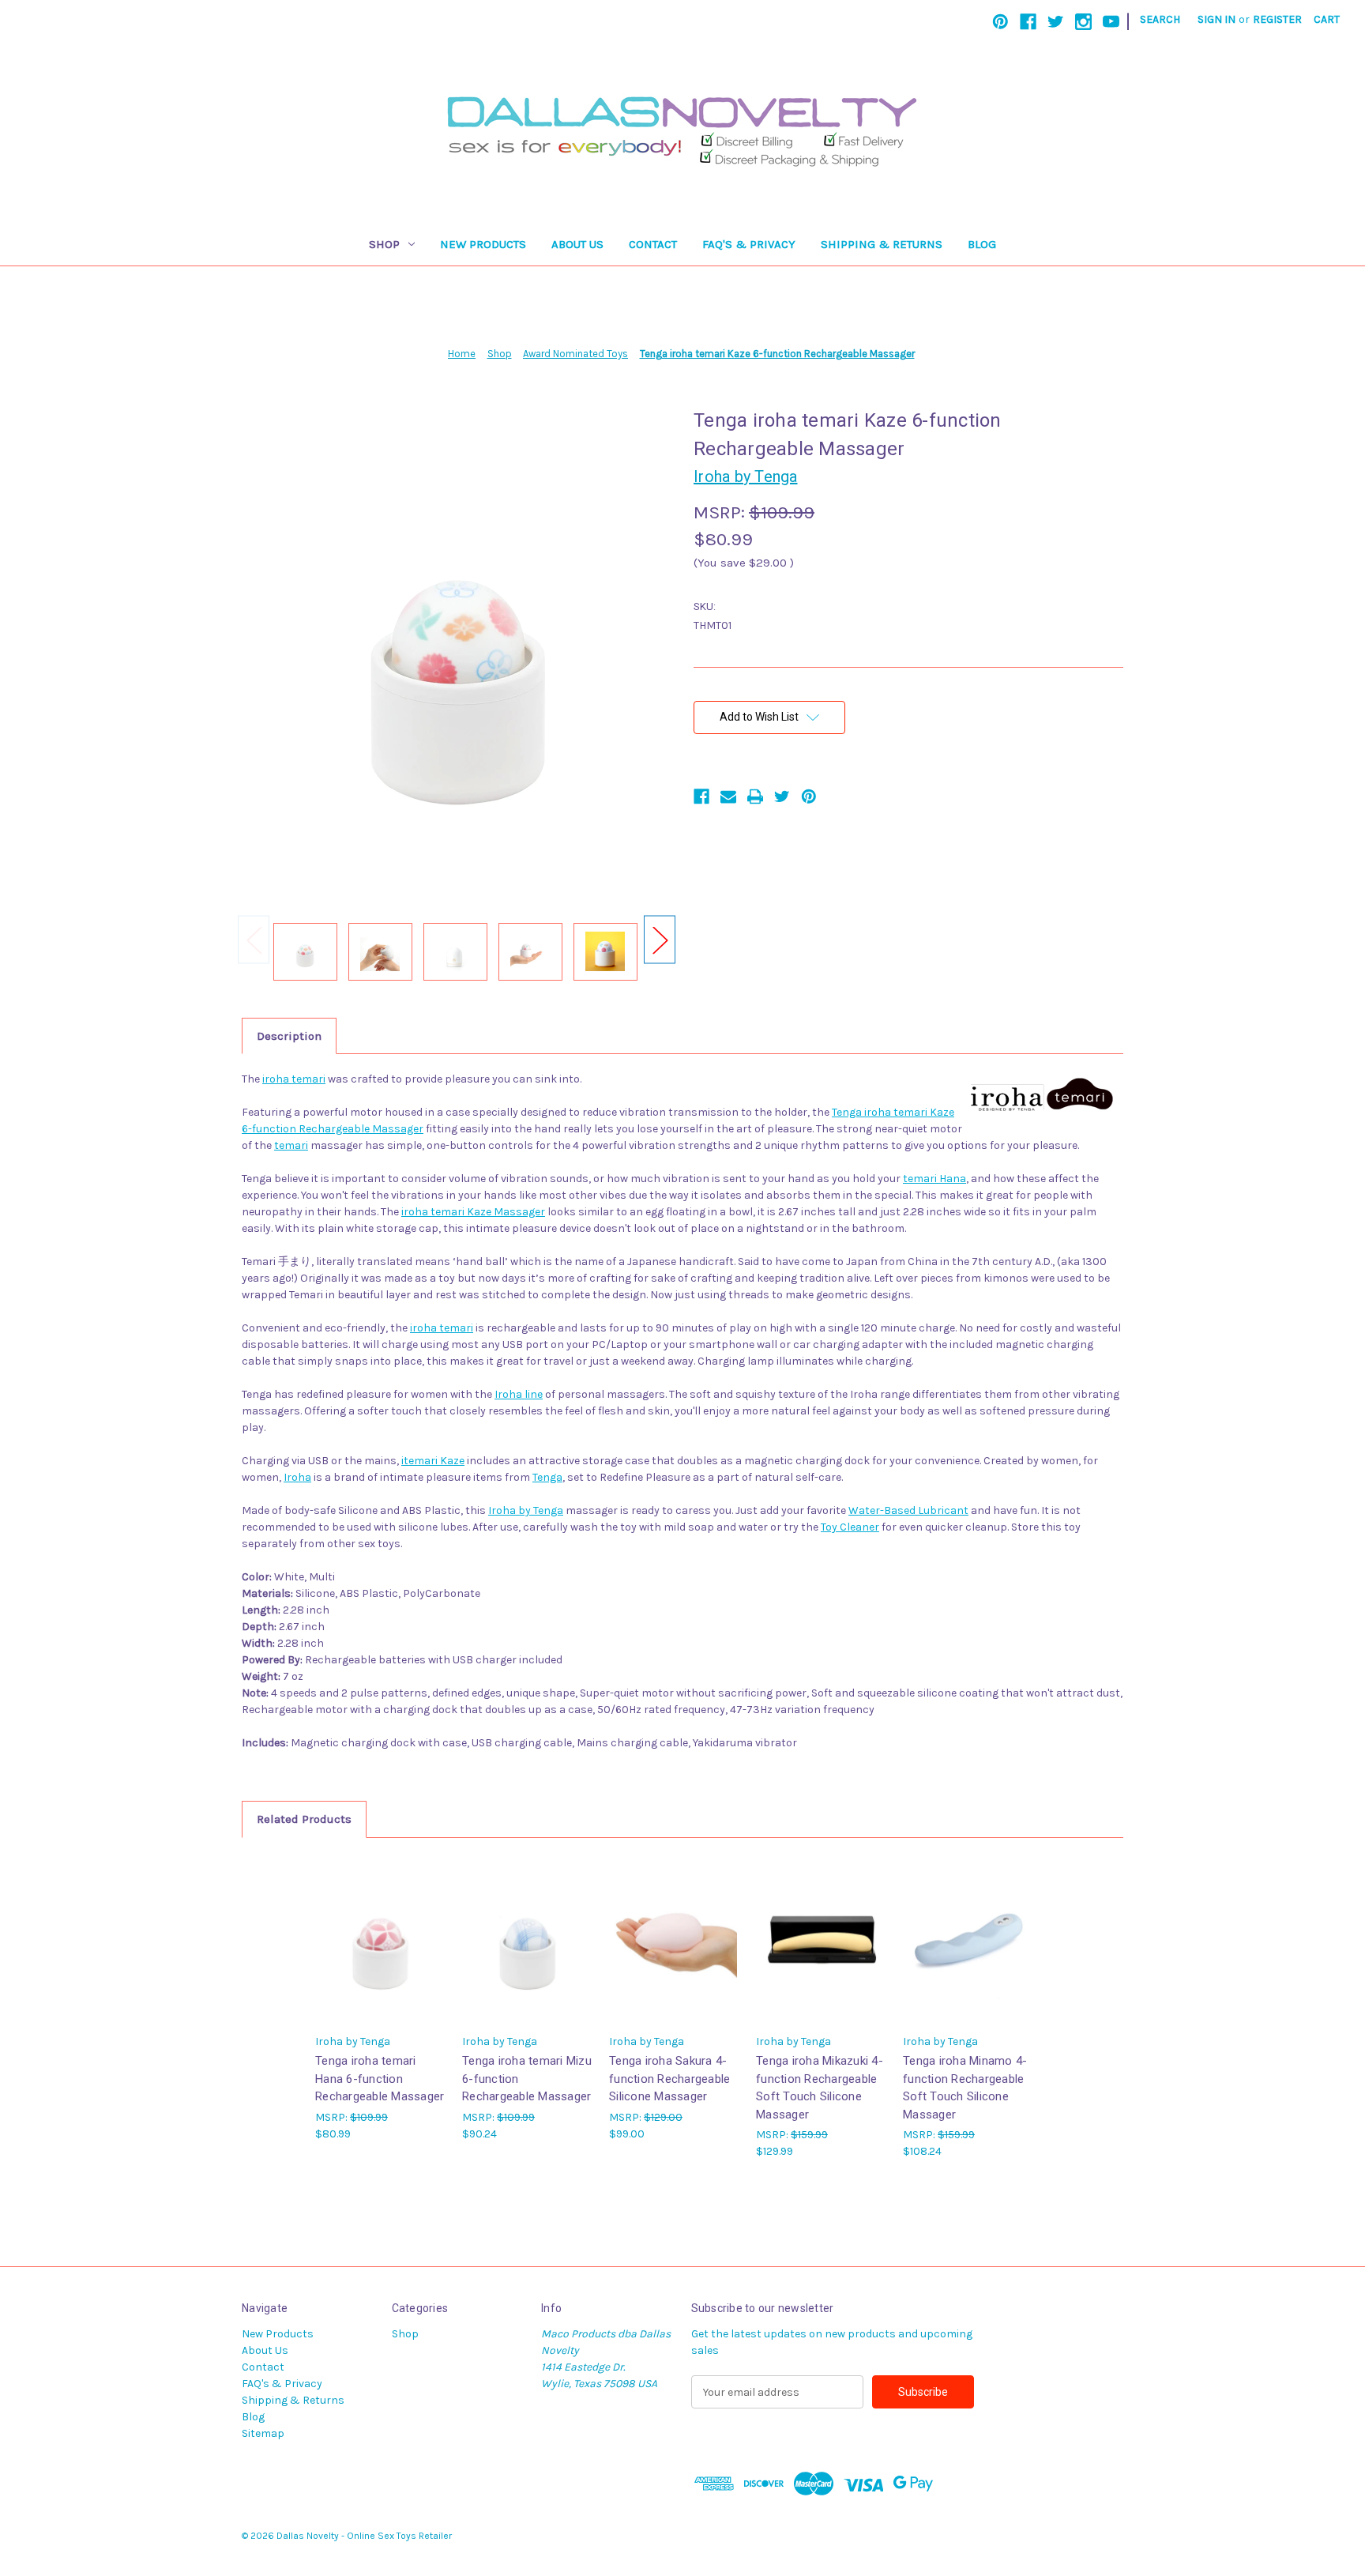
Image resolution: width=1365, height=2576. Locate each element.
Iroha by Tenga (526, 1510)
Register (1277, 19)
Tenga (547, 1477)
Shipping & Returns (882, 244)
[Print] (755, 797)
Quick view (381, 1940)
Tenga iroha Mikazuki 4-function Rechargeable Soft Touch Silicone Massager (820, 2088)
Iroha (297, 1477)
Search (1160, 19)
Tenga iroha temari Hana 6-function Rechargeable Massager (380, 2079)
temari (291, 1145)
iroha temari (294, 1079)
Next (660, 940)
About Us (577, 244)
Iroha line (519, 1394)
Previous (254, 940)
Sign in (1216, 19)
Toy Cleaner (850, 1527)
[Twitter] (1056, 22)
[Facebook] (1028, 22)
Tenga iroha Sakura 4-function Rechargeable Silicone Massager (669, 2079)
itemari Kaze (433, 1461)
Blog (982, 244)
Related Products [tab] (304, 1819)
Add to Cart (528, 1953)
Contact (653, 244)
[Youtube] (1111, 22)
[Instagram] (1083, 22)
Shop (384, 244)
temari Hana (934, 1179)
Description (289, 1036)
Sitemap (263, 2433)
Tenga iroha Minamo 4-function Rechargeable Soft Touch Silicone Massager (965, 2088)
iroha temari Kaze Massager (473, 1212)
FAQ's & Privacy (749, 244)
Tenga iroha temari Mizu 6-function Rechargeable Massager (527, 2079)
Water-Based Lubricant (908, 1510)
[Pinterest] (1000, 22)
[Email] (728, 797)
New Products (483, 244)
